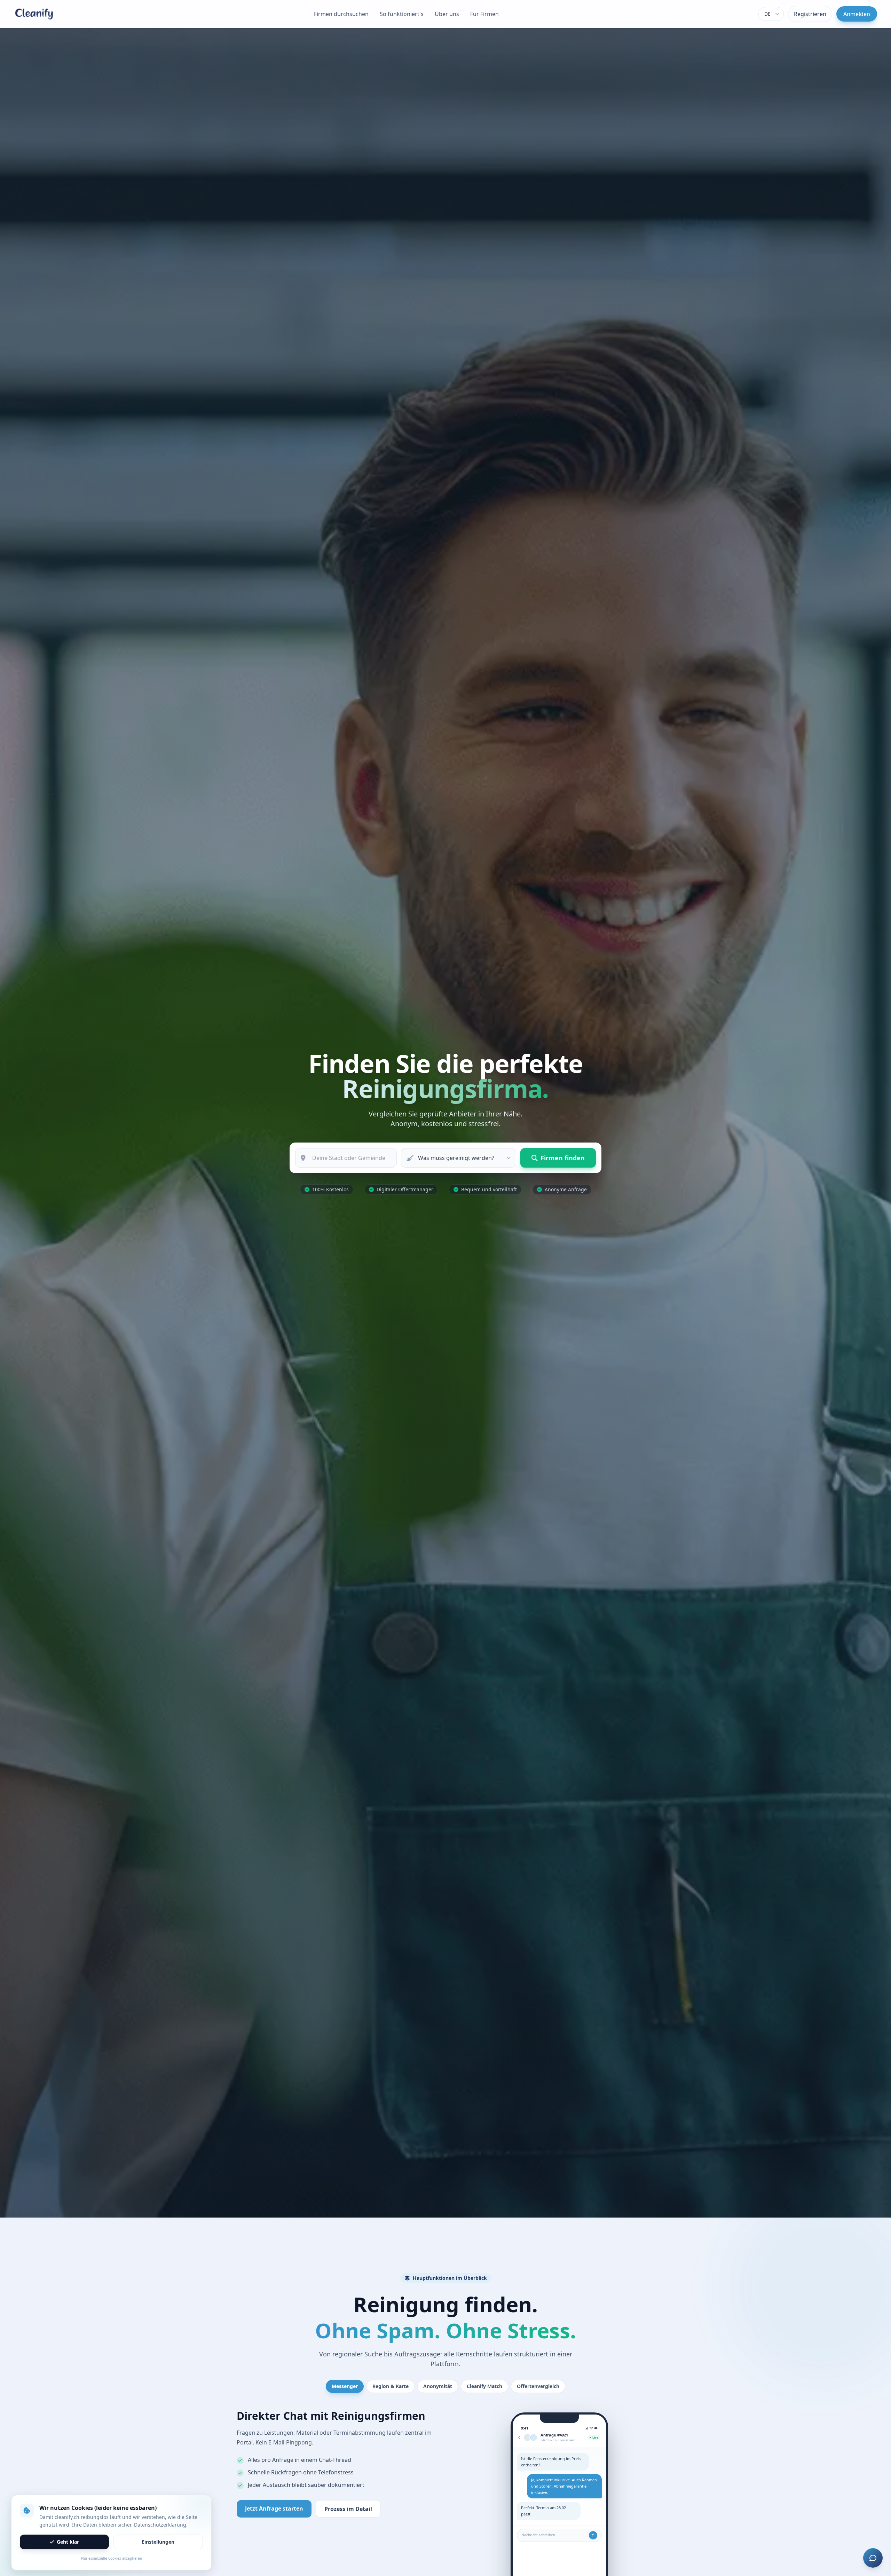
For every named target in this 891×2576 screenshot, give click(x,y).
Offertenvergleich (538, 2386)
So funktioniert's (402, 14)
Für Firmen (484, 14)
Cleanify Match (484, 2386)
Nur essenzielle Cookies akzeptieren (112, 2558)
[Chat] (873, 2558)
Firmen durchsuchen (341, 14)
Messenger (345, 2386)
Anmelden (857, 14)
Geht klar (68, 2542)
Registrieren (810, 14)
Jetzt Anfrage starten (274, 2508)
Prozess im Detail (348, 2509)
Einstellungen (158, 2542)
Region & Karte (391, 2386)
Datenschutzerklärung (160, 2525)
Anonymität (438, 2386)
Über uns (447, 14)
